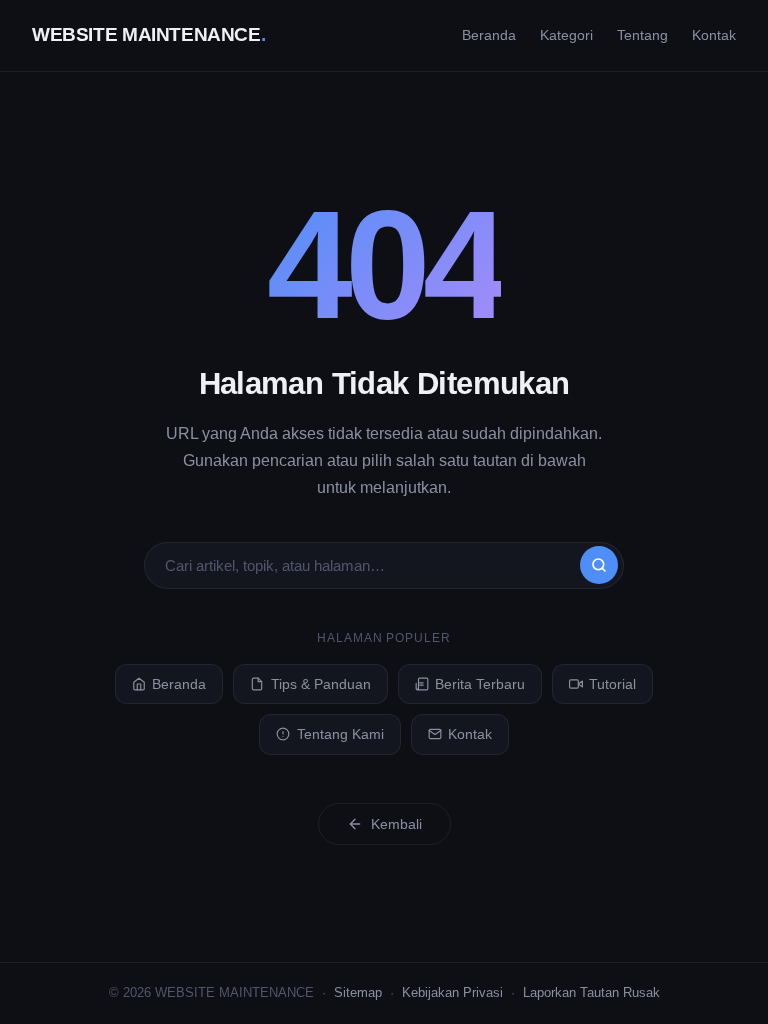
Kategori (566, 35)
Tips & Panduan (321, 684)
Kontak (714, 35)
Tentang (642, 35)
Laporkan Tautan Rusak (591, 992)
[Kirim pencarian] (599, 565)
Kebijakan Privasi (452, 992)
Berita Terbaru (480, 684)
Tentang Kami (340, 734)
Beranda (489, 35)
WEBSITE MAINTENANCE (148, 34)
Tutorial (612, 684)
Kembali (396, 824)
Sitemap (358, 992)
